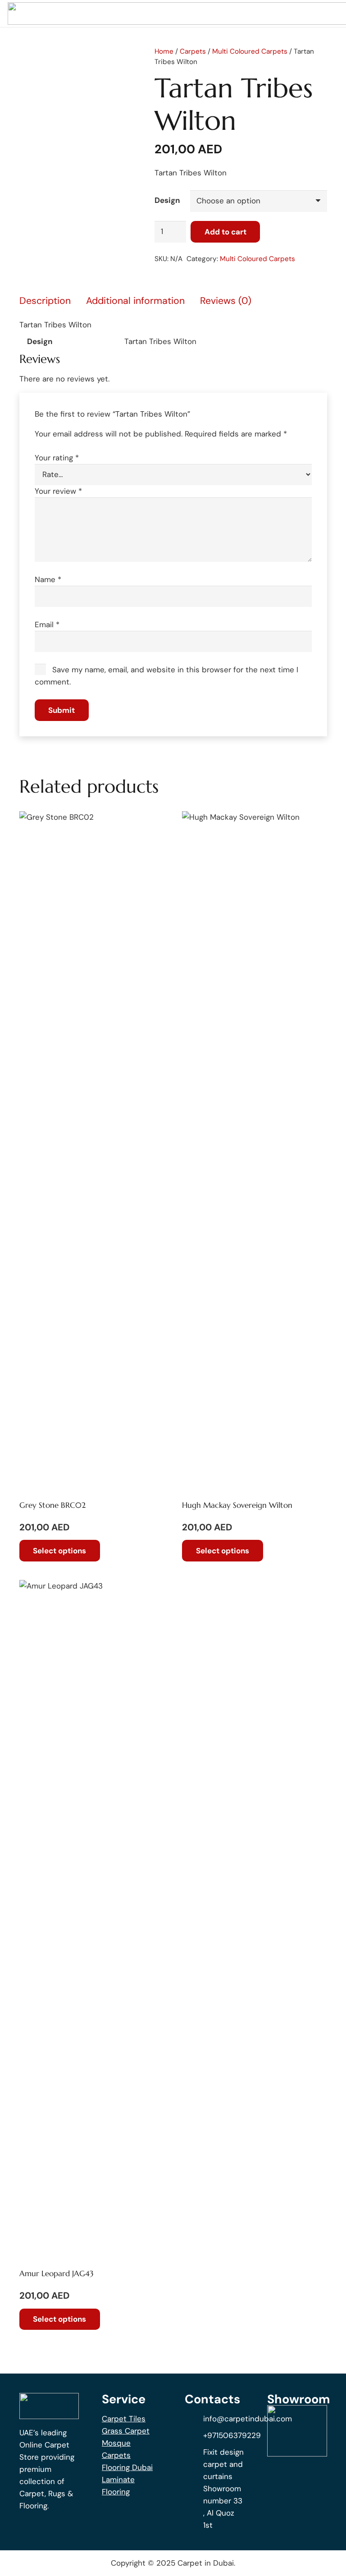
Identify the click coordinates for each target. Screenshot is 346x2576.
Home (164, 51)
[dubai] (297, 2431)
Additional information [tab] (135, 301)
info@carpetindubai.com (248, 2419)
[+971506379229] (194, 2435)
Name (48, 579)
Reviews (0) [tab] (226, 301)
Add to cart (225, 232)
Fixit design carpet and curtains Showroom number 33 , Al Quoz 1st (223, 2489)
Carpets (193, 51)
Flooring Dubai (127, 2467)
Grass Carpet (126, 2431)
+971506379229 (232, 2435)
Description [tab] (45, 301)
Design (167, 200)
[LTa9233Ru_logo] (49, 2406)
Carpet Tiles (124, 2419)
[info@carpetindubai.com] (194, 2419)
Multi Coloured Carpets (250, 51)
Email (47, 624)
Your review (58, 491)
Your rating (57, 458)
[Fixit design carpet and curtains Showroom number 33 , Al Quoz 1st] (194, 2489)
